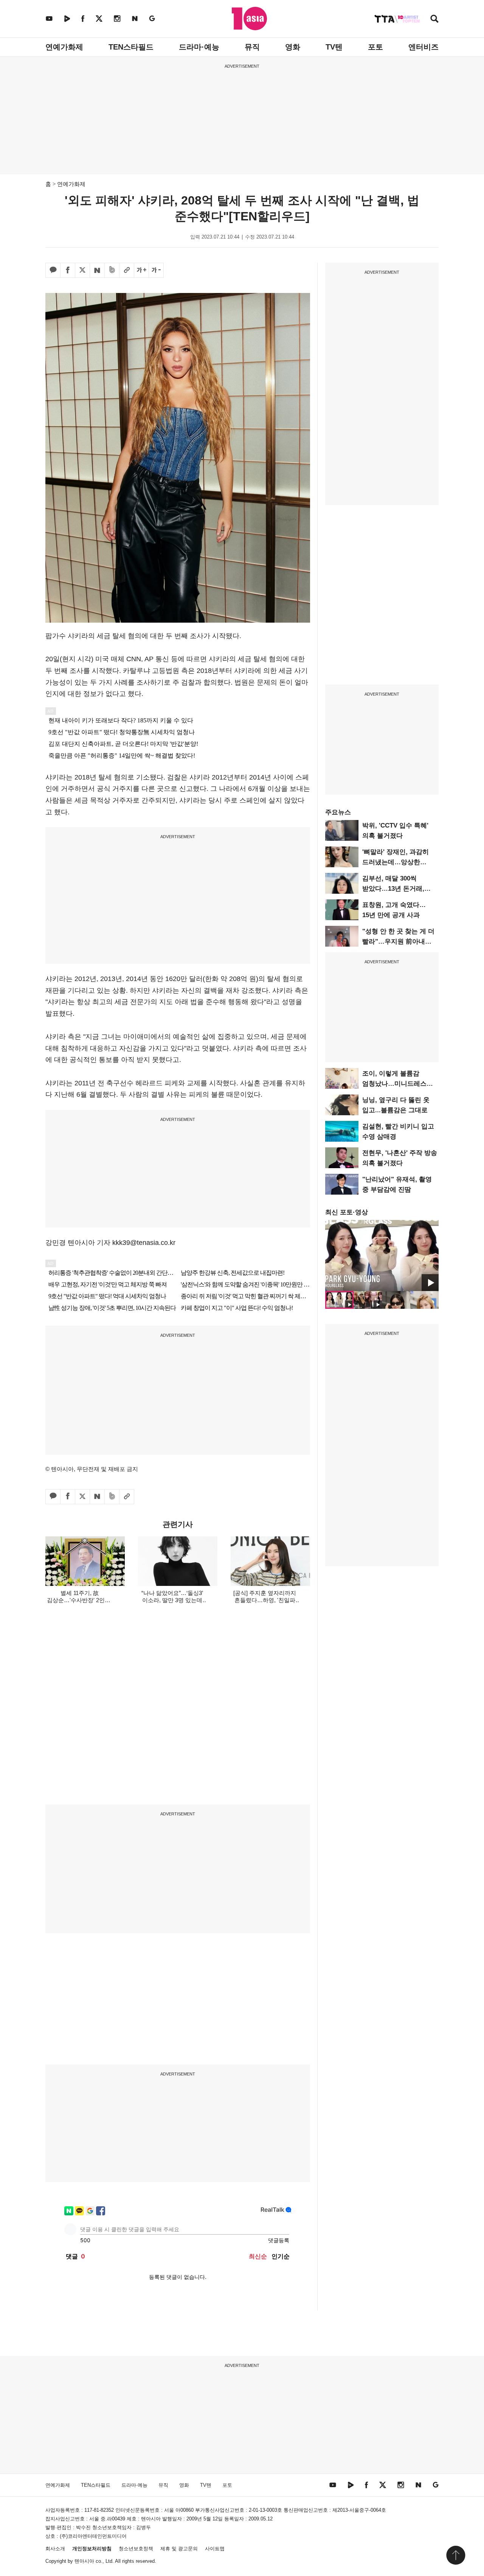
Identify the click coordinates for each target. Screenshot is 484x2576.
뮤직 (252, 47)
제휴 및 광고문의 (179, 2549)
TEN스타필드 (131, 47)
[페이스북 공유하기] (68, 270)
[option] (382, 1255)
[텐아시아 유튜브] (49, 18)
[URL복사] (127, 270)
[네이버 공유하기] (97, 270)
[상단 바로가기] (456, 2555)
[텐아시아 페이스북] (83, 18)
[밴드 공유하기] (112, 270)
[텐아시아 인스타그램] (117, 18)
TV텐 (334, 47)
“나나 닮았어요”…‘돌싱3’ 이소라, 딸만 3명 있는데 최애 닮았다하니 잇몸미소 (172, 1600)
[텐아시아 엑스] (99, 18)
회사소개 (55, 2549)
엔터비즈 (423, 47)
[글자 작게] (156, 270)
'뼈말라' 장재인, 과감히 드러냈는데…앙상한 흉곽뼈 (396, 862)
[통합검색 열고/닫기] (434, 19)
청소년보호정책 (136, 2549)
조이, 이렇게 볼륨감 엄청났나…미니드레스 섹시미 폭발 (394, 1084)
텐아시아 (84, 2561)
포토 (375, 47)
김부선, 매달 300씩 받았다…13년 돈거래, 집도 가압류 (393, 889)
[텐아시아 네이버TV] (67, 18)
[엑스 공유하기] (82, 270)
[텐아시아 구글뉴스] (152, 18)
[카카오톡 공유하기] (53, 270)
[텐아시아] (249, 19)
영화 (293, 47)
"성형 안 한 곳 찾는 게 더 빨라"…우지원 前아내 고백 (398, 942)
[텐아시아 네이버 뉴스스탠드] (135, 18)
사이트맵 (215, 2549)
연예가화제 (64, 47)
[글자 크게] (141, 270)
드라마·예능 (199, 47)
